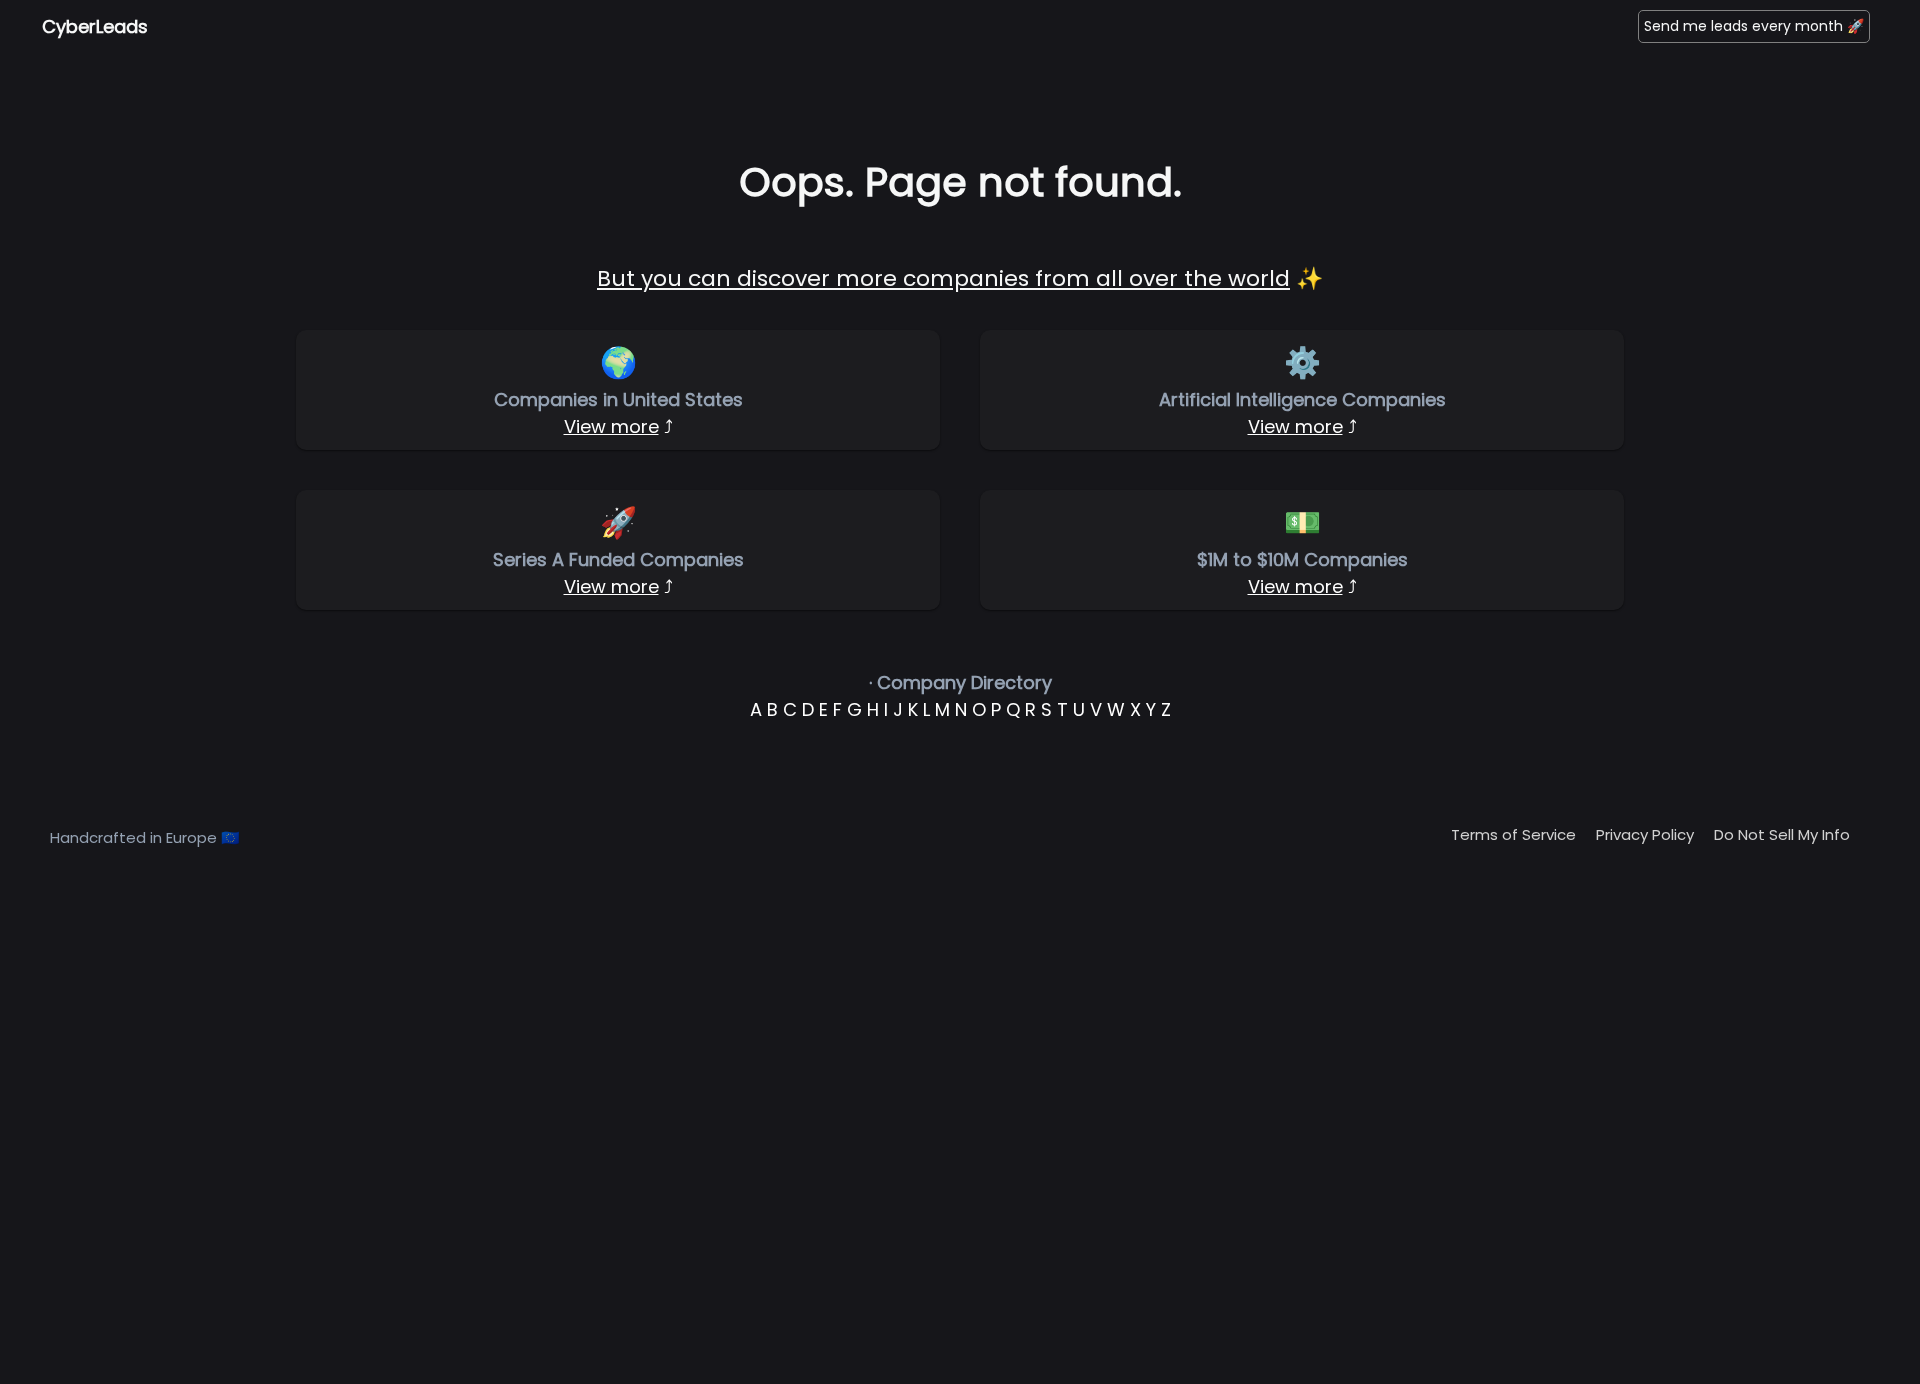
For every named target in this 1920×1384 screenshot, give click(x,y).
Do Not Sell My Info (1782, 834)
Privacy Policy (1645, 834)
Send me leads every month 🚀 (1754, 26)
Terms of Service (1513, 834)
